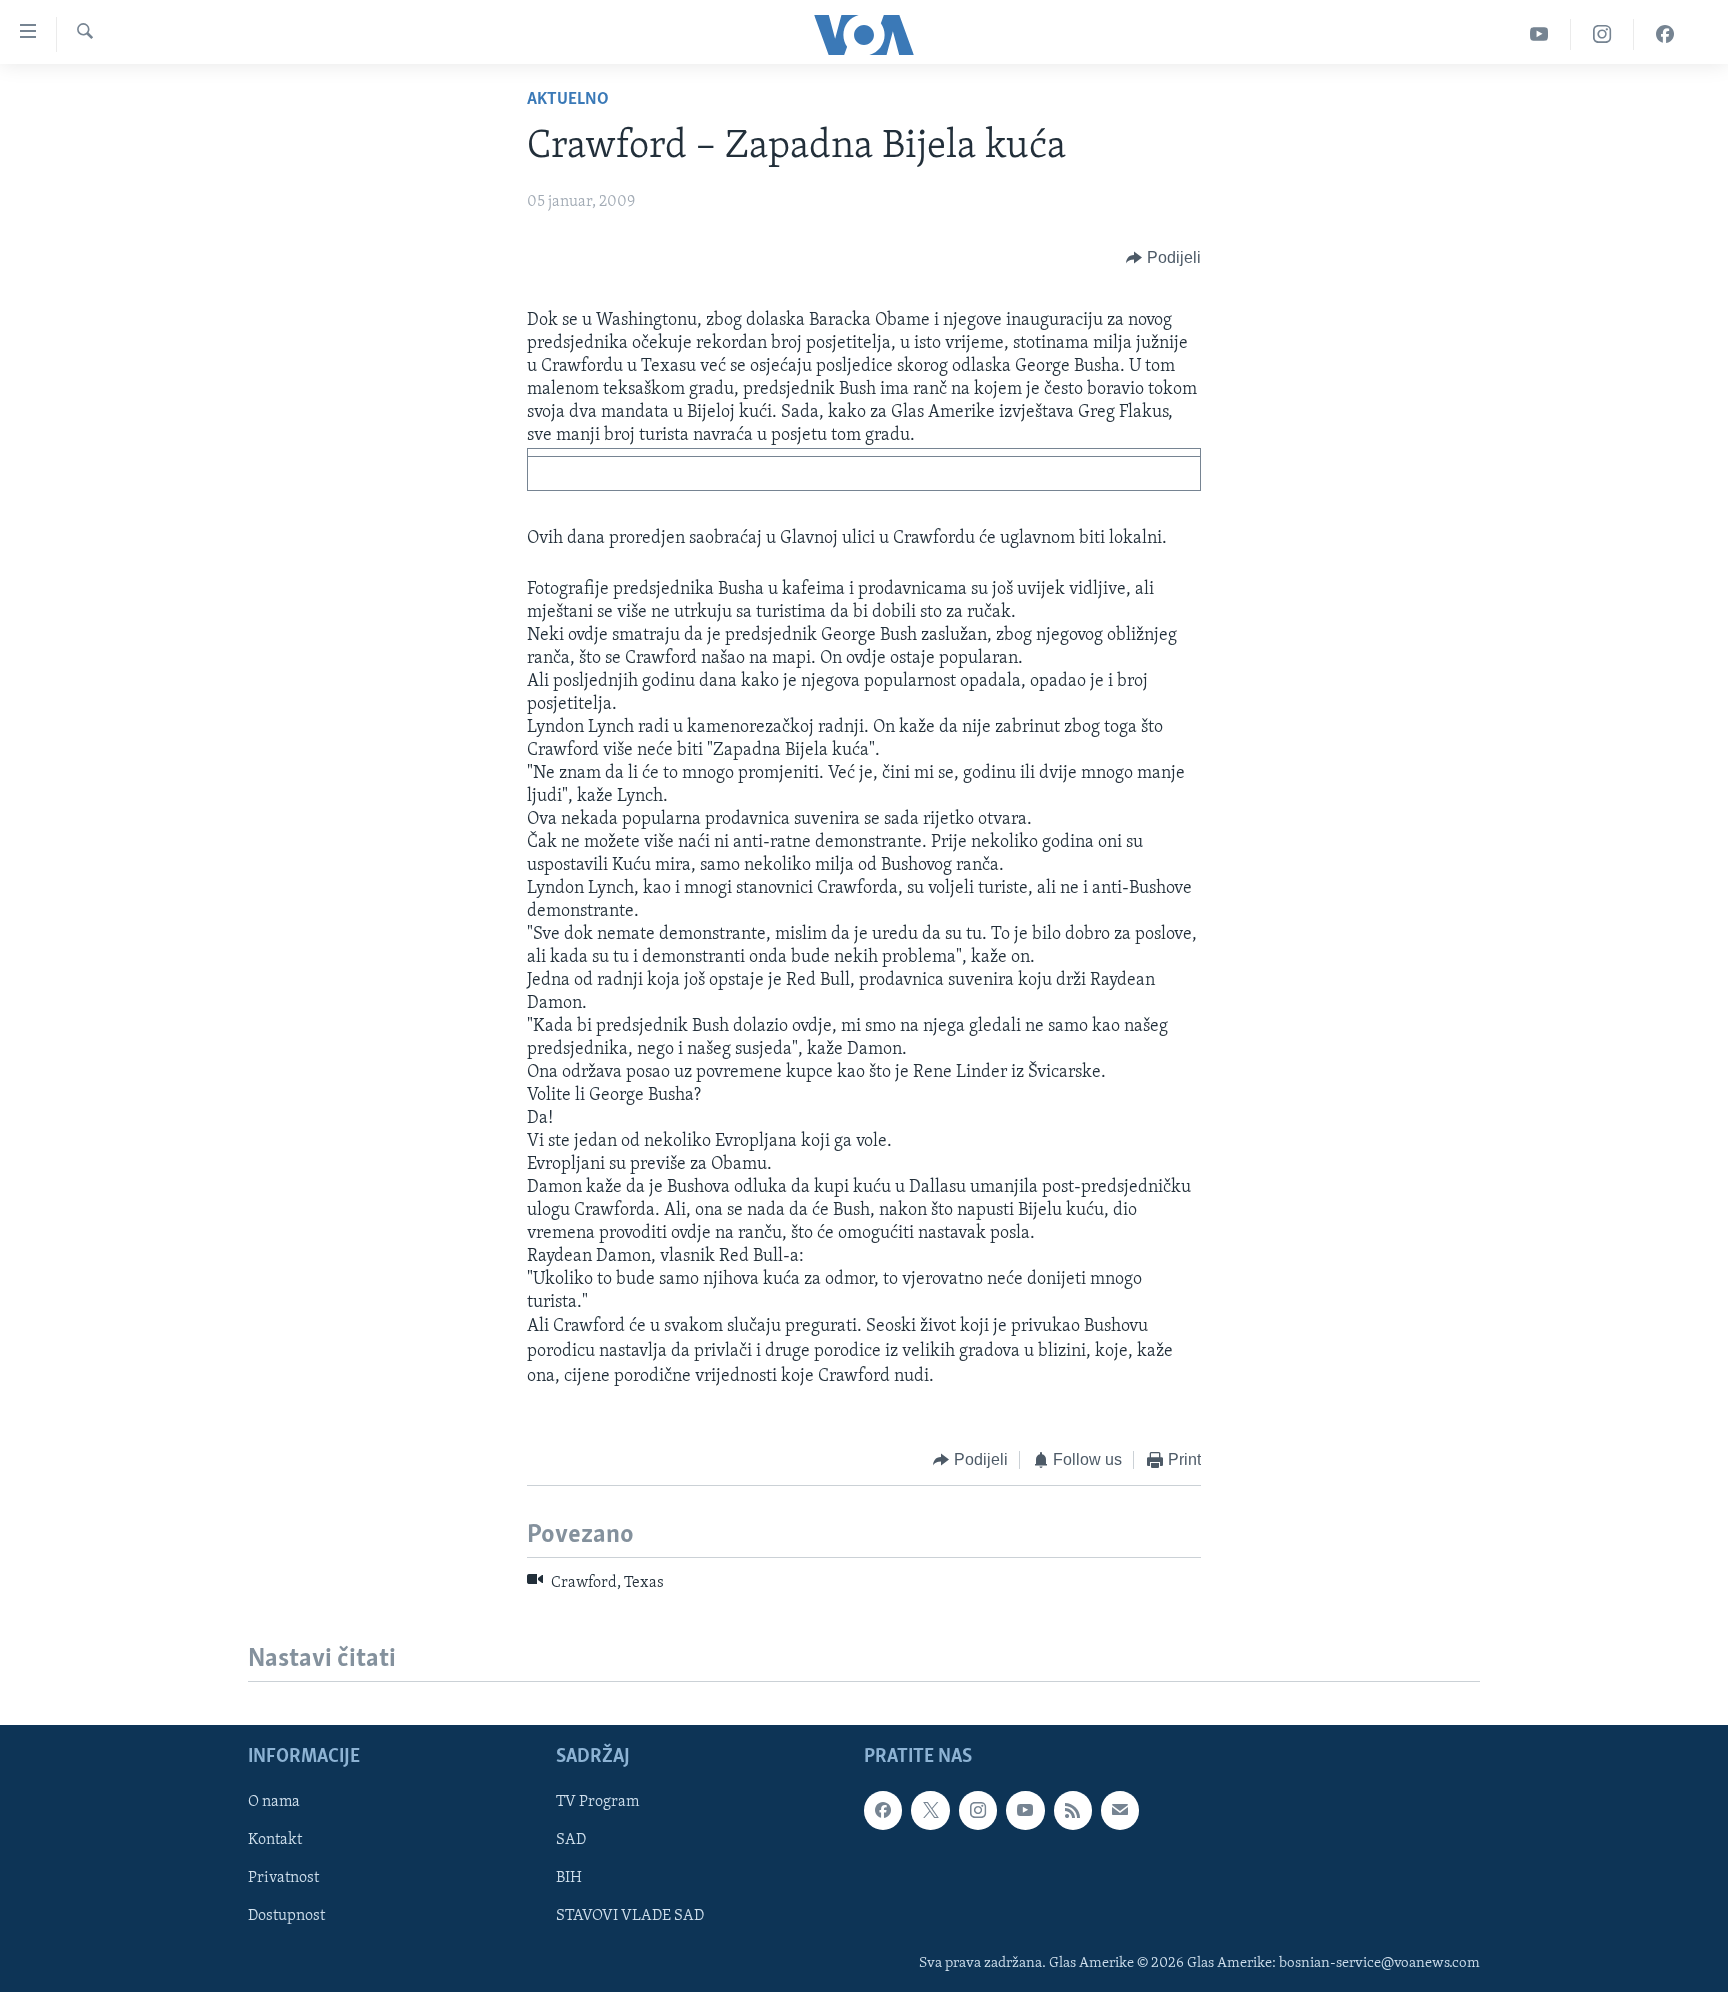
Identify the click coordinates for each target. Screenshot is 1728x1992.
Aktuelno (568, 100)
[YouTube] (1539, 34)
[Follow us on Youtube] (1025, 1810)
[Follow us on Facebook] (883, 1810)
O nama (274, 1802)
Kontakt (275, 1840)
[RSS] (1073, 1810)
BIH (569, 1878)
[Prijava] (1120, 1810)
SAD (571, 1840)
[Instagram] (1602, 34)
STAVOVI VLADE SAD (630, 1917)
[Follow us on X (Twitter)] (930, 1810)
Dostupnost (286, 1917)
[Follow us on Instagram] (978, 1810)
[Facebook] (1665, 34)
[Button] (1163, 258)
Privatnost (283, 1878)
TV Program (597, 1802)
